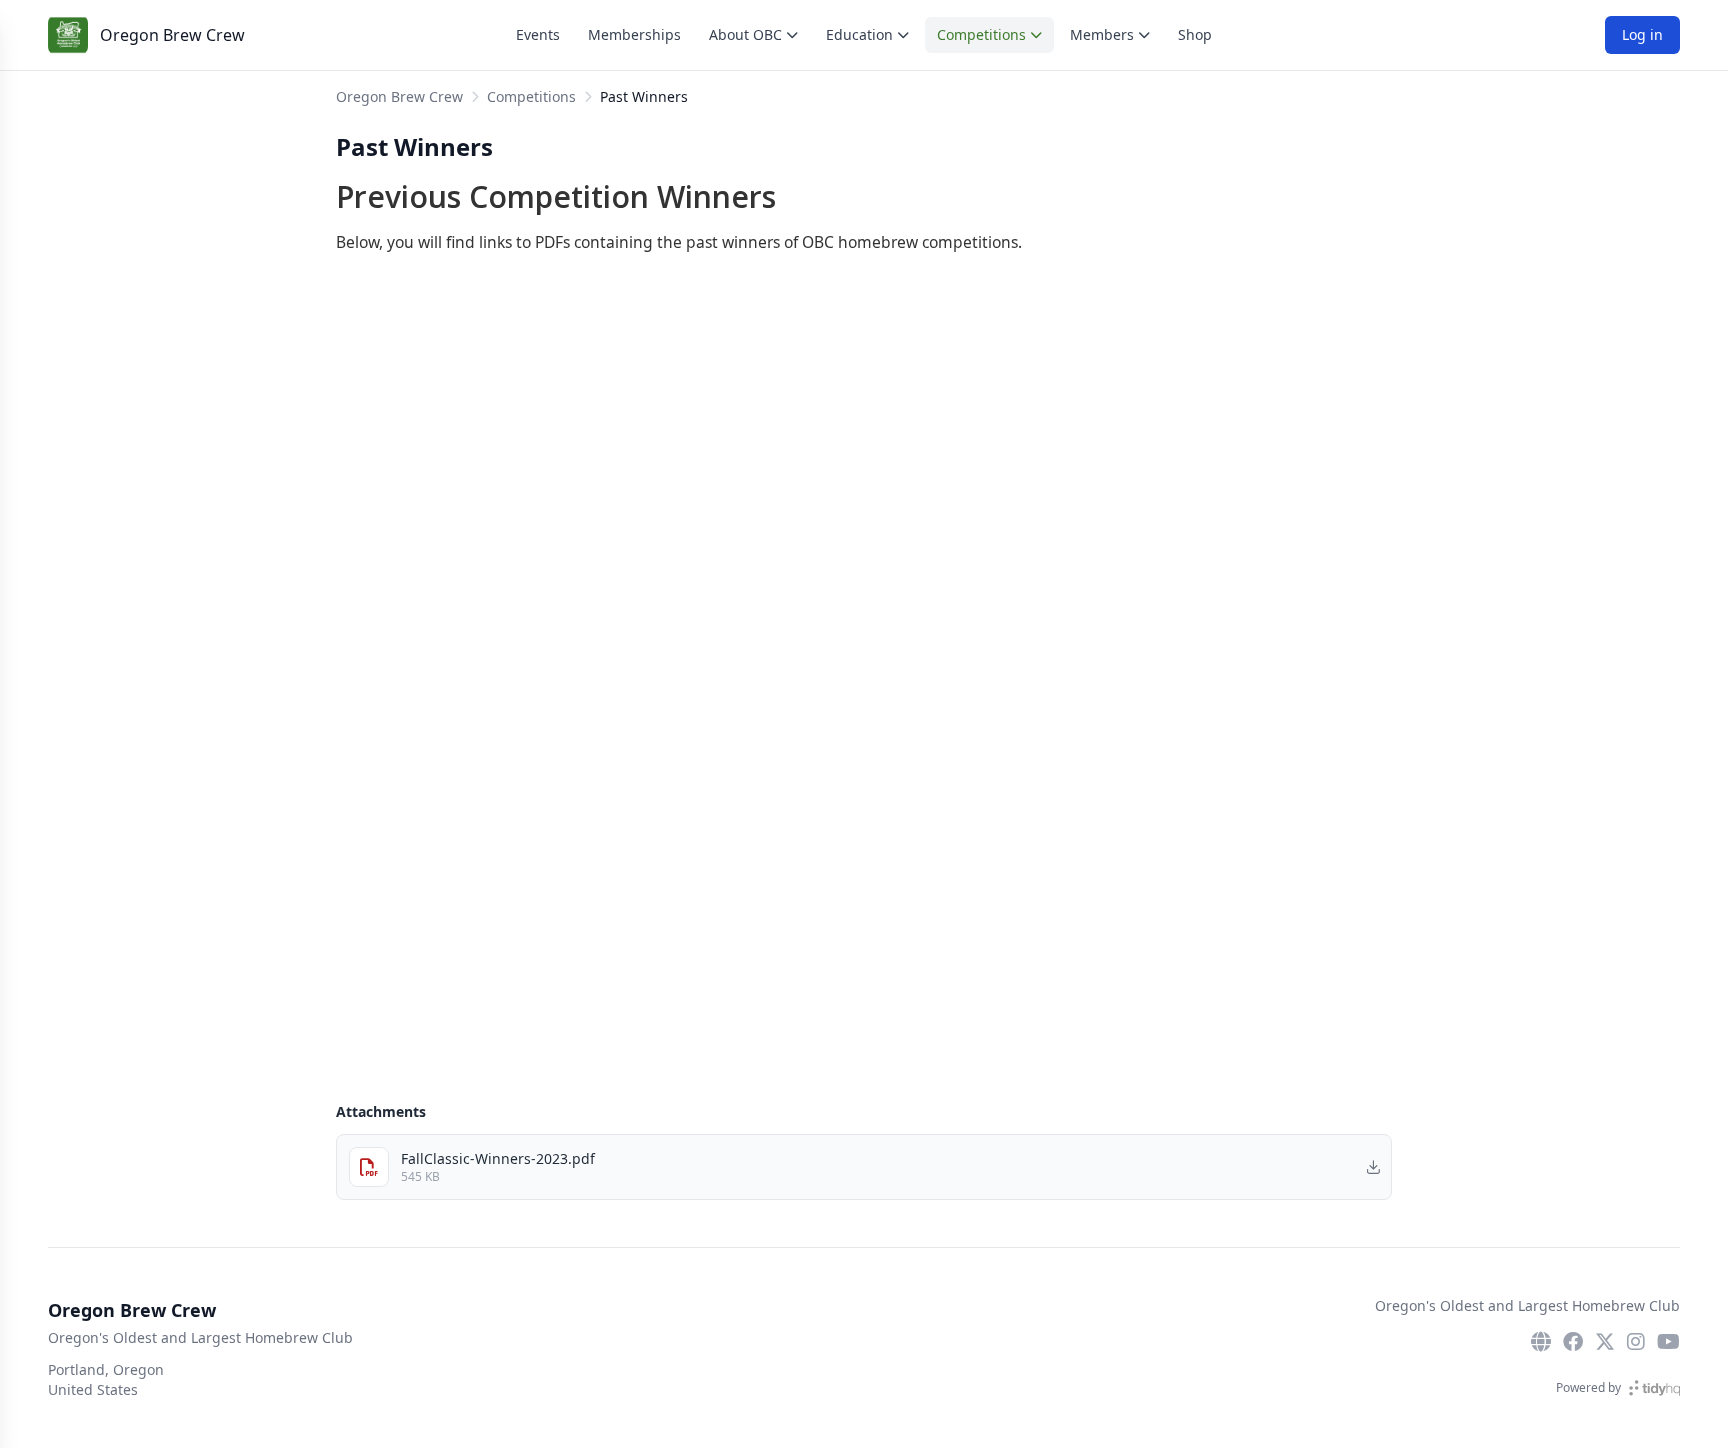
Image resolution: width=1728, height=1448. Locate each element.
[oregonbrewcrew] (1573, 1342)
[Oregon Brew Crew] (68, 35)
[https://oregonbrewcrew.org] (1541, 1342)
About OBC (745, 34)
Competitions (981, 34)
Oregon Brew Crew (172, 35)
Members (1102, 34)
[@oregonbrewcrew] (1605, 1342)
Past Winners (644, 96)
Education (859, 34)
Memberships (634, 34)
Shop (1195, 34)
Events (538, 34)
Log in (1642, 34)
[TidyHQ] (1654, 1388)
